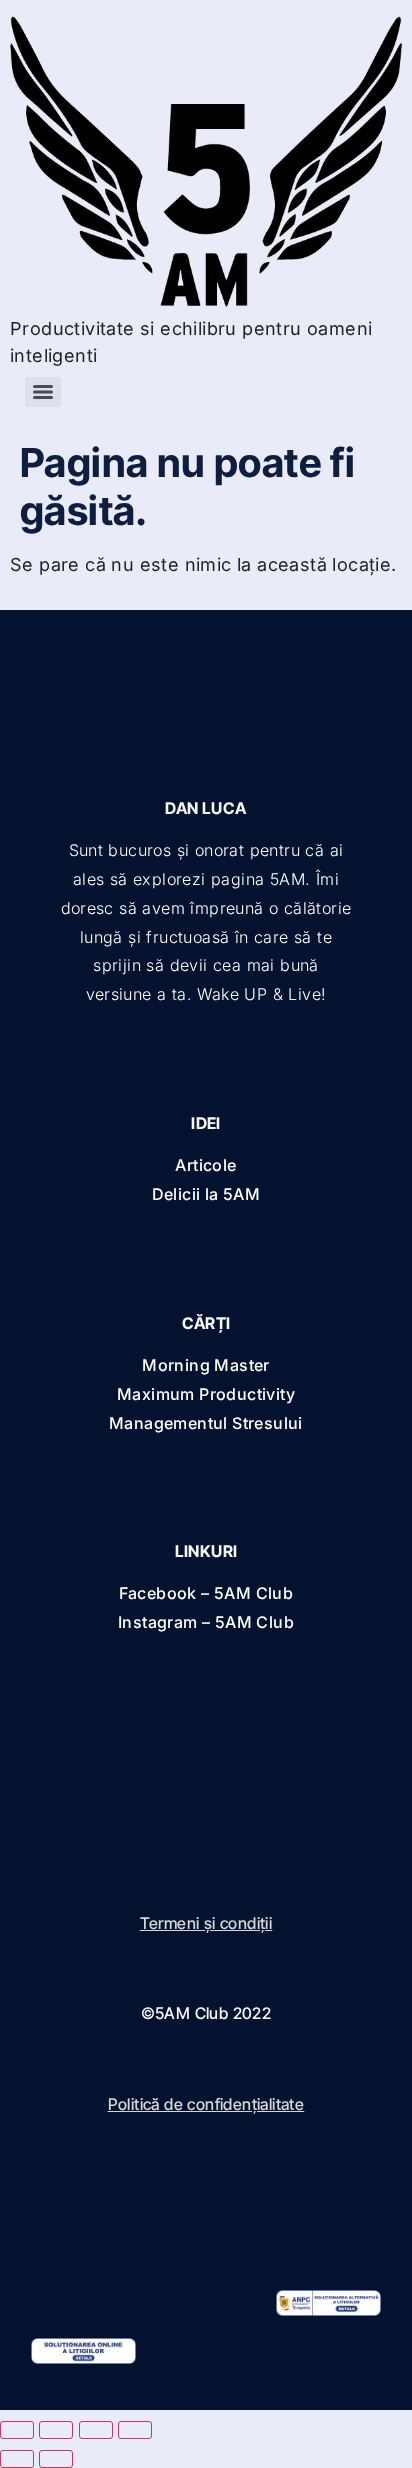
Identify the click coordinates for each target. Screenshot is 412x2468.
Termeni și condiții (206, 1923)
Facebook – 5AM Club (206, 1593)
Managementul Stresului (206, 1423)
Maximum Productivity (206, 1394)
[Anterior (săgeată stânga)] (17, 2459)
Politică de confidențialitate (206, 2104)
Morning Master (206, 1365)
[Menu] (43, 392)
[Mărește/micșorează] (17, 2430)
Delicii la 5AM (206, 1194)
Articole (205, 1165)
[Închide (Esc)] (135, 2430)
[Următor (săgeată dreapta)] (56, 2459)
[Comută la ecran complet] (56, 2430)
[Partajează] (96, 2430)
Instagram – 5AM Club (206, 1622)
